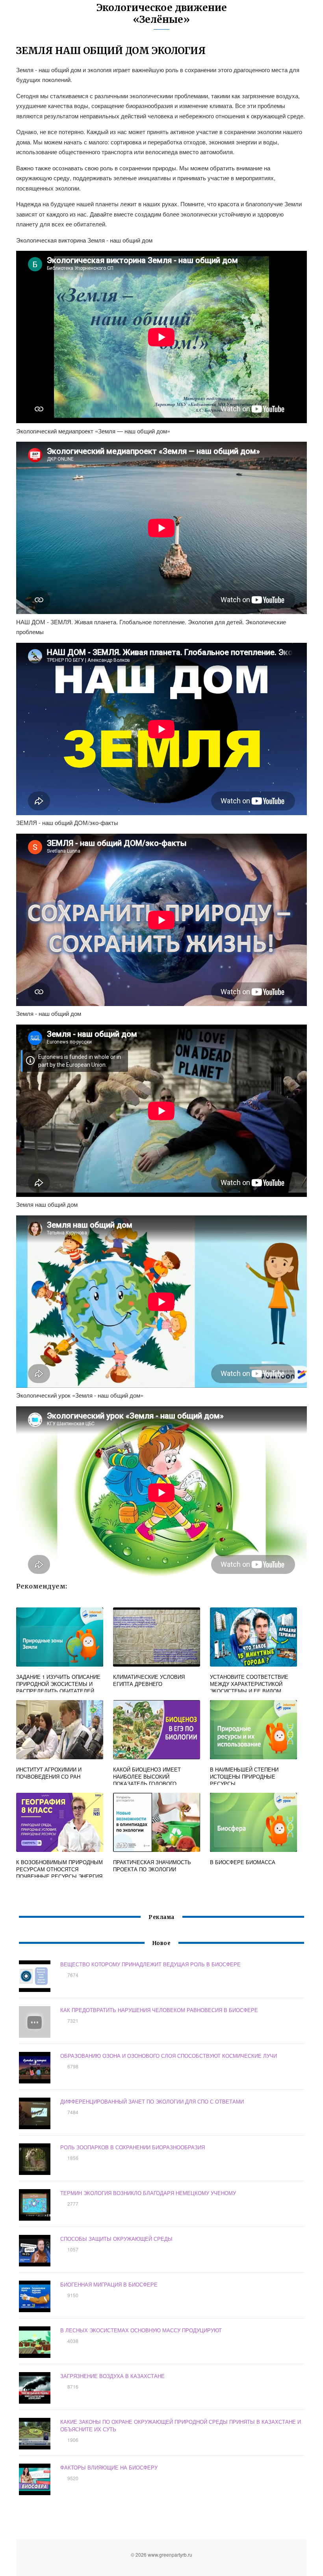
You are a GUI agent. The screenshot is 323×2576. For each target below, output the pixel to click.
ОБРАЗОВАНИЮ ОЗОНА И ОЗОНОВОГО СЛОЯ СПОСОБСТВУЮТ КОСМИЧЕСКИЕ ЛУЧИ (169, 2056)
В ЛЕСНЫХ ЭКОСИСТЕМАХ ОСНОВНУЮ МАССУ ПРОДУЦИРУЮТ (141, 2330)
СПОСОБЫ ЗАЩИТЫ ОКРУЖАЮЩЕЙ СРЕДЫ (116, 2239)
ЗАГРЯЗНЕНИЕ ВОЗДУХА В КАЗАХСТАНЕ (112, 2376)
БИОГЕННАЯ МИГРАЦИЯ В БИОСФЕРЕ (109, 2284)
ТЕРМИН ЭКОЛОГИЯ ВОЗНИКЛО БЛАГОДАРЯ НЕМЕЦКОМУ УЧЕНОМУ (148, 2193)
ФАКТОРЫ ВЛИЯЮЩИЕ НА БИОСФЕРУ (109, 2467)
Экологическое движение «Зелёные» (162, 14)
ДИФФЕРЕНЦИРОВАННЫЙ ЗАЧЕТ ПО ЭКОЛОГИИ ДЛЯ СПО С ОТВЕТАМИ (152, 2101)
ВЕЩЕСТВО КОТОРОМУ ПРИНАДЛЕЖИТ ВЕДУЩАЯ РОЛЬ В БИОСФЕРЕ (150, 1964)
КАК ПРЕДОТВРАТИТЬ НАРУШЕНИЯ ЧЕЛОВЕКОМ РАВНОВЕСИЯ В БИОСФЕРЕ (159, 2010)
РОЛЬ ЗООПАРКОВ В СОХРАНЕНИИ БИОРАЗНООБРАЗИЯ (133, 2147)
